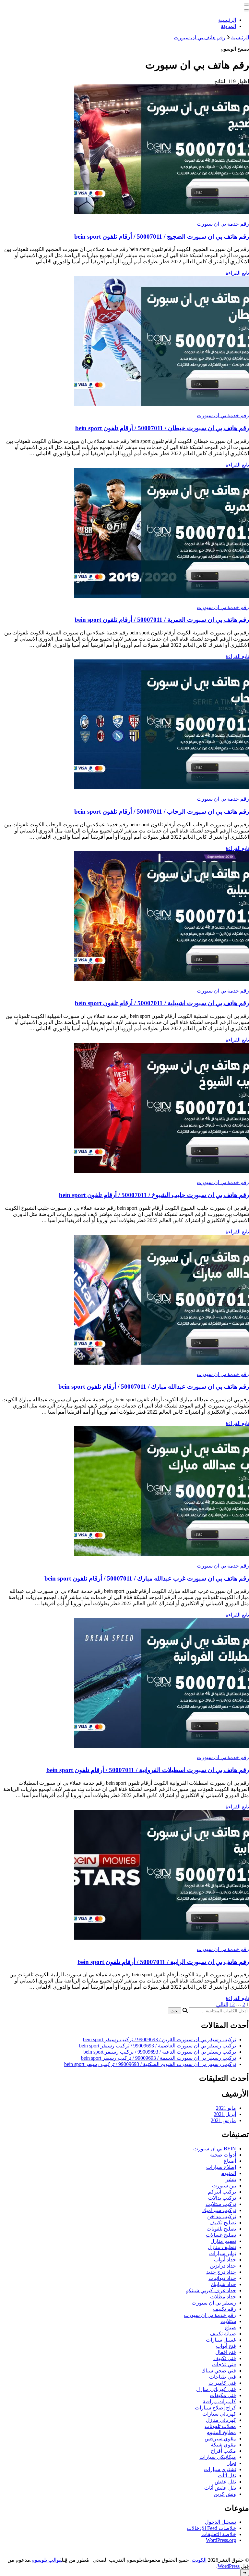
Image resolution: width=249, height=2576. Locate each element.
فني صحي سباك (219, 2371)
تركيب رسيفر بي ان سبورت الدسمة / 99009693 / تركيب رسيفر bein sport (159, 2058)
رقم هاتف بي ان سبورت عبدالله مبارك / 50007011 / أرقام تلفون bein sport (154, 1387)
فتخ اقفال (226, 2352)
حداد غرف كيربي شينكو (211, 2290)
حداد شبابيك (223, 2284)
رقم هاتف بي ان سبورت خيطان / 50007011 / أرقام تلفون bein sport (162, 428)
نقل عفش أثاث (220, 2488)
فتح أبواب (226, 2346)
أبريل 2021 (225, 2114)
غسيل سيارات (221, 2340)
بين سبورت (224, 2186)
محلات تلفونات (220, 2426)
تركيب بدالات (222, 2198)
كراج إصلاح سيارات (215, 2408)
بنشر (231, 2179)
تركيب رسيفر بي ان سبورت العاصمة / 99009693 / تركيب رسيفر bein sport (158, 2046)
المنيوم (229, 2173)
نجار (232, 2463)
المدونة (228, 26)
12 (232, 2004)
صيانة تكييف (223, 2334)
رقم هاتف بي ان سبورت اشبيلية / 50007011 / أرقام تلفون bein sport (162, 1003)
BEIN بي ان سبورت (215, 2149)
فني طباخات (223, 2377)
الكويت (199, 2560)
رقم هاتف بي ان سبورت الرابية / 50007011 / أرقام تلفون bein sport (163, 1962)
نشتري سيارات (220, 2469)
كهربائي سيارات (219, 2414)
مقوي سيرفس (220, 2438)
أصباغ (230, 2161)
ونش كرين (225, 2494)
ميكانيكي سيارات (218, 2457)
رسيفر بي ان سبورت (214, 2303)
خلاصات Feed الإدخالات (211, 2528)
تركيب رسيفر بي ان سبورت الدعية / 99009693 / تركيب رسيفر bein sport (160, 2052)
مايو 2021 (226, 2108)
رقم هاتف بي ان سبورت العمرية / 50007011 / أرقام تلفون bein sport (162, 620)
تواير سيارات (223, 2253)
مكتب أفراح (223, 2451)
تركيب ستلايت (221, 2204)
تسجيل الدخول (220, 2522)
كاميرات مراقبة (219, 2401)
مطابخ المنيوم (221, 2432)
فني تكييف (225, 2358)
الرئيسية (227, 20)
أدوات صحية (223, 2155)
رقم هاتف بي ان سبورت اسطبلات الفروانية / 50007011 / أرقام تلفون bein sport (148, 1770)
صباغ (231, 2327)
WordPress (229, 2566)
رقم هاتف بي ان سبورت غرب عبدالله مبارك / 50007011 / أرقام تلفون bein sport (147, 1578)
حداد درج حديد (221, 2272)
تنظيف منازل (222, 2247)
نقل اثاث (227, 2476)
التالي (222, 2004)
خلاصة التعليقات (219, 2534)
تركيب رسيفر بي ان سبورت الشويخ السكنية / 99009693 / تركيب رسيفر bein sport (150, 2064)
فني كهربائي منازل (216, 2389)
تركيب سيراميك (219, 2210)
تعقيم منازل (223, 2241)
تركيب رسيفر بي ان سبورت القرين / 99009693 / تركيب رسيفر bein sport (160, 2039)
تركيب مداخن (222, 2216)
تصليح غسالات (221, 2235)
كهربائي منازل (221, 2420)
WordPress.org (221, 2540)
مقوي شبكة (223, 2445)
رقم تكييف (225, 2309)
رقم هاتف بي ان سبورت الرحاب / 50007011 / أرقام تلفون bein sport (162, 812)
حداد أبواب (225, 2260)
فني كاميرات (222, 2383)
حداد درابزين (223, 2266)
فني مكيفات (223, 2395)
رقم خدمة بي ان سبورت (223, 224)
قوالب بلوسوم (47, 2560)
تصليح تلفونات (221, 2229)
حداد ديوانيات (222, 2278)
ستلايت (228, 2321)
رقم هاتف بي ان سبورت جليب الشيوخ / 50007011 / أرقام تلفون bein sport (154, 1195)
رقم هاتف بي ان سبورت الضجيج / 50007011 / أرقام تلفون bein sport (162, 237)
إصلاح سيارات (221, 2167)
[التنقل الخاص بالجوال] (246, 5)
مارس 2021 (223, 2120)
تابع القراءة (237, 273)
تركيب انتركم (222, 2192)
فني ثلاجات (224, 2364)
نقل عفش (225, 2482)
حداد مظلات (223, 2297)
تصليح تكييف (223, 2223)
